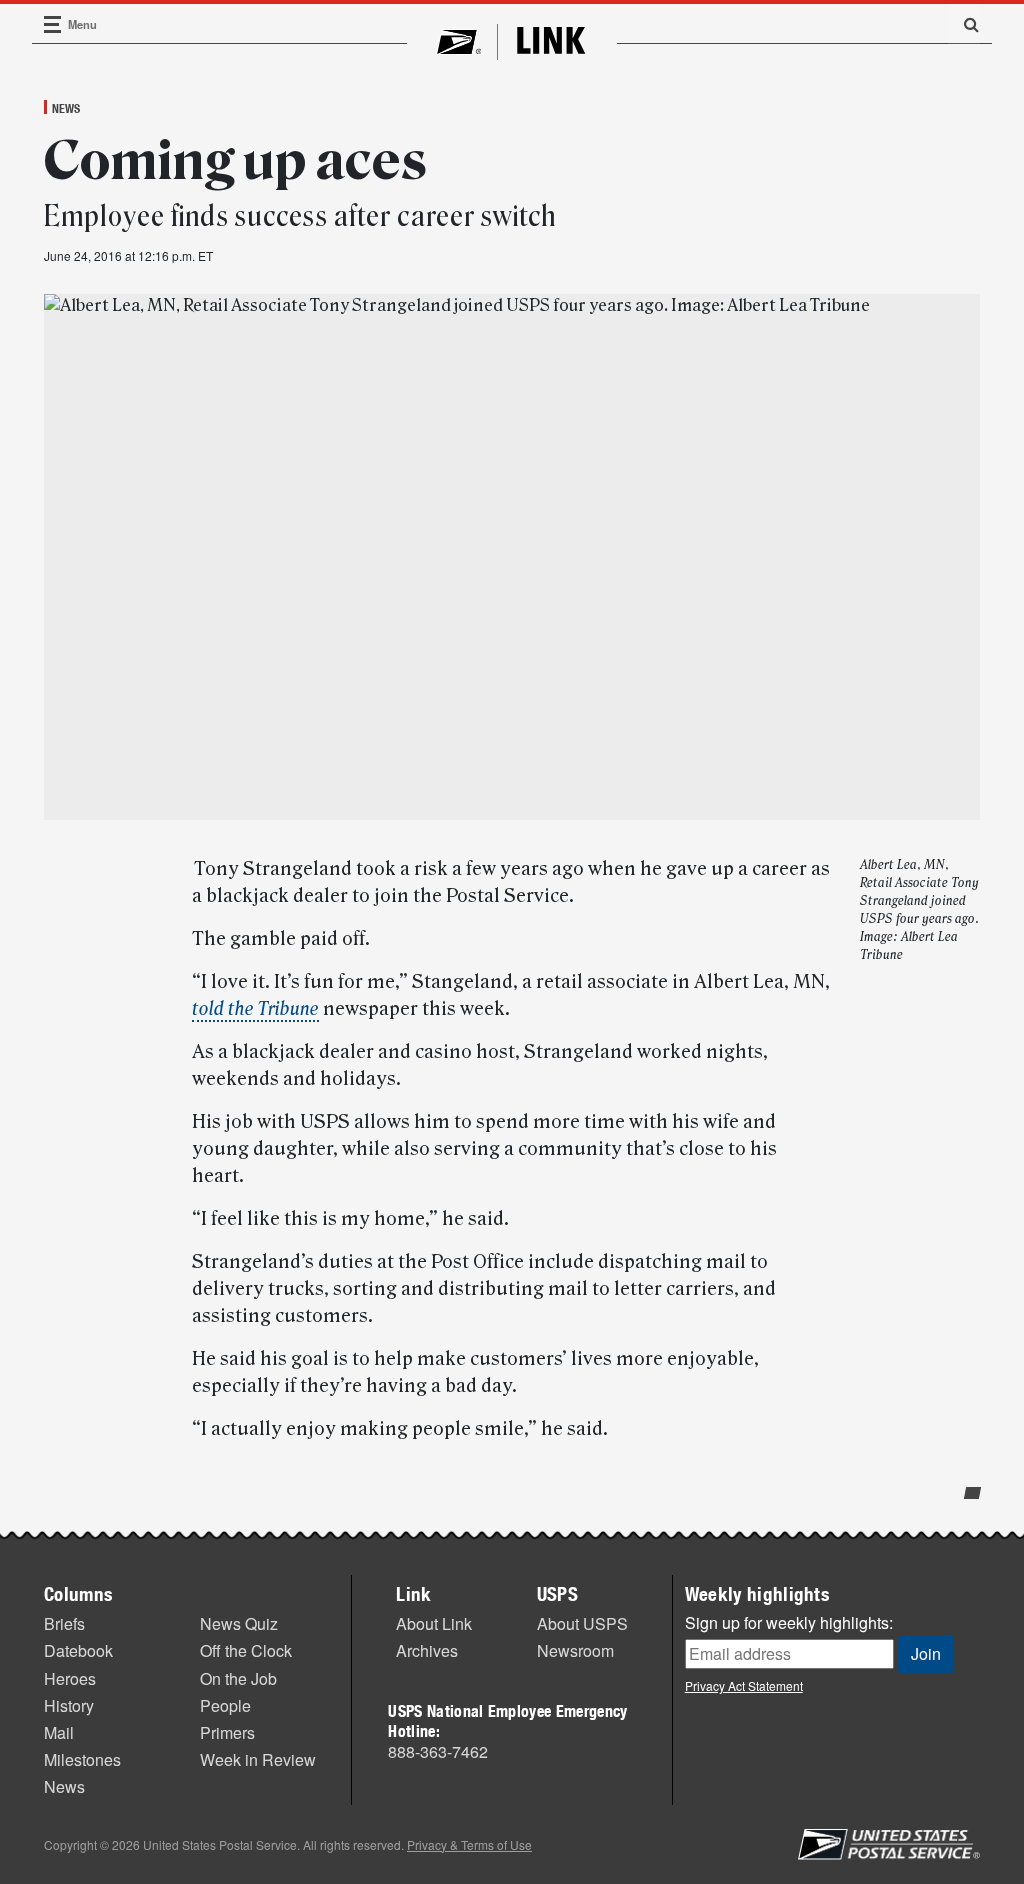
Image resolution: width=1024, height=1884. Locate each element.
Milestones (82, 1759)
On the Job (238, 1678)
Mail (59, 1732)
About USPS (582, 1623)
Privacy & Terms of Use (469, 1844)
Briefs (64, 1623)
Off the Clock (246, 1650)
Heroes (70, 1678)
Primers (227, 1732)
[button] (964, 24)
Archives (427, 1650)
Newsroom (575, 1650)
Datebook (78, 1650)
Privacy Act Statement (744, 1685)
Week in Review (258, 1759)
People (225, 1705)
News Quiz (239, 1623)
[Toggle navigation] (53, 24)
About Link (434, 1623)
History (69, 1705)
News (66, 108)
